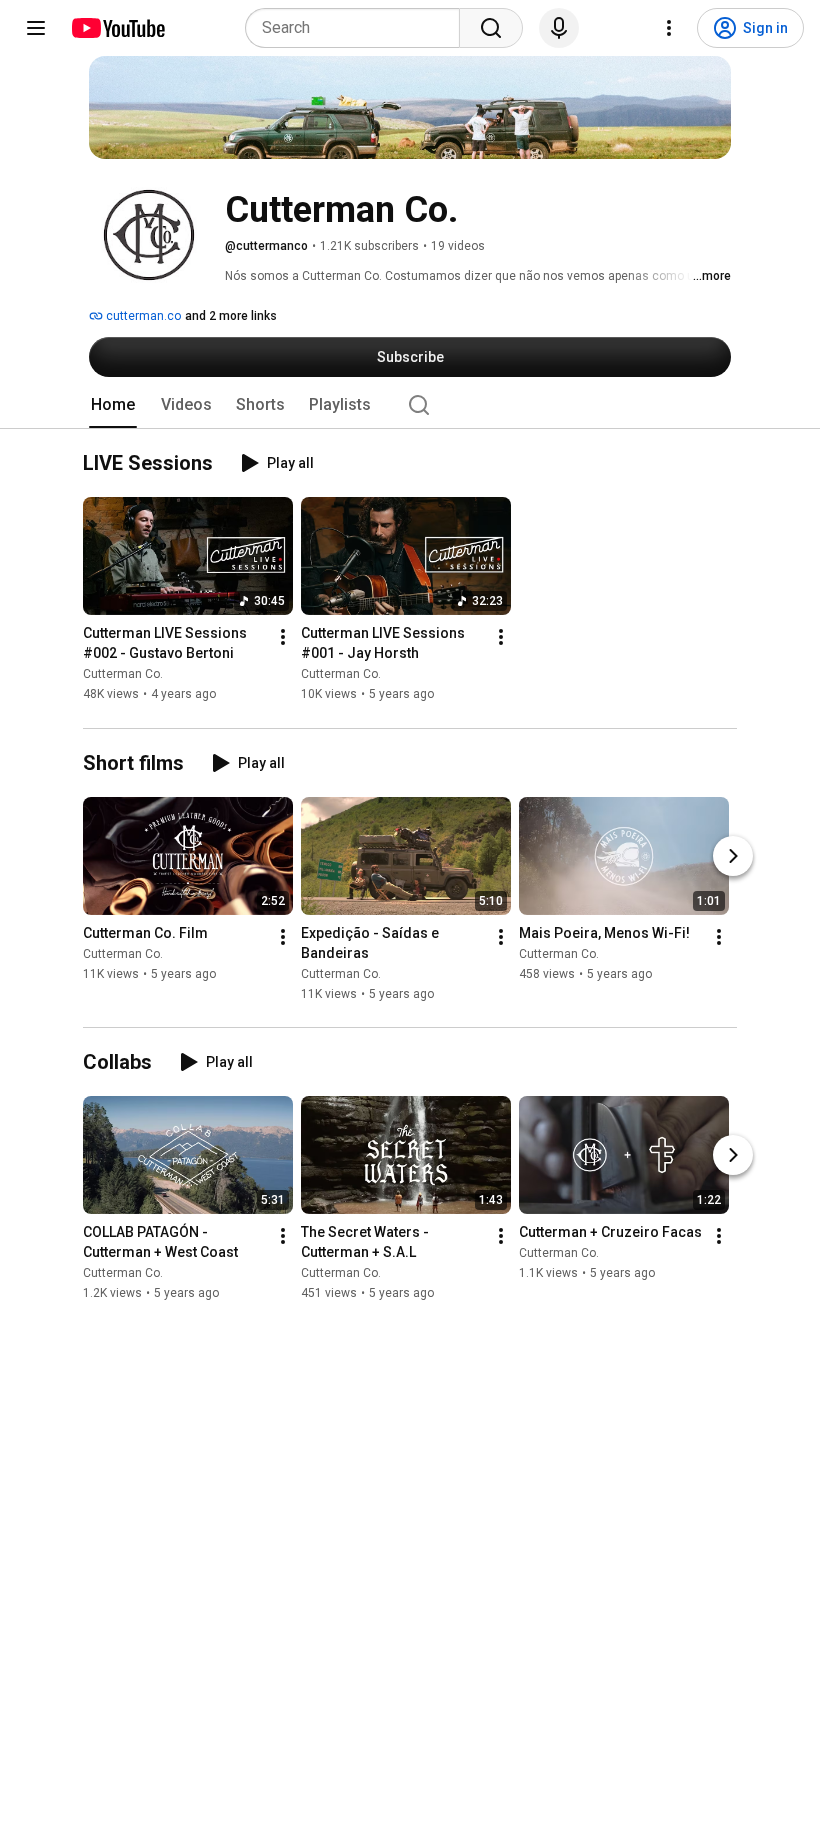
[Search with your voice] (559, 28)
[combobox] (358, 28)
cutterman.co (142, 316)
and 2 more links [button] (231, 316)
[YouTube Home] (117, 28)
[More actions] (283, 638)
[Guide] (36, 28)
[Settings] (669, 28)
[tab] (113, 405)
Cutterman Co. (123, 675)
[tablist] (410, 405)
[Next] (733, 856)
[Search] (491, 28)
